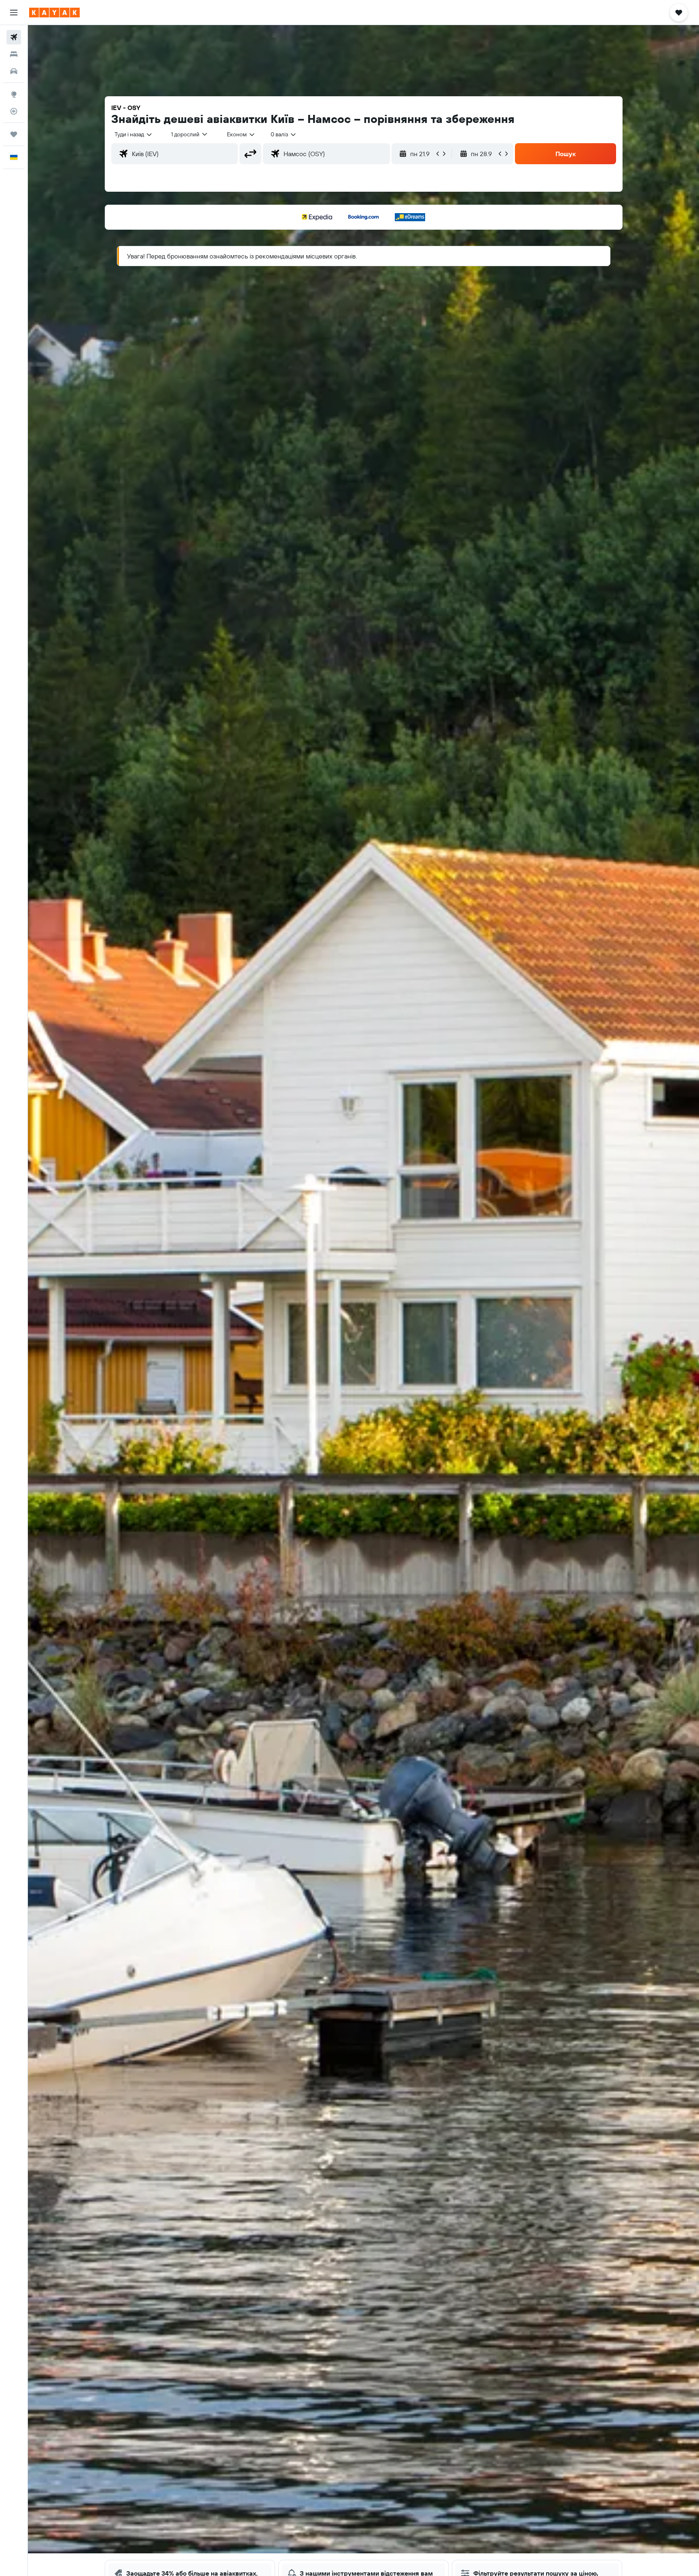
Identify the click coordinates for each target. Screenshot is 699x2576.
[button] (14, 13)
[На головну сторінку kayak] (54, 13)
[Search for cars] (14, 71)
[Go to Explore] (14, 94)
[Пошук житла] (14, 54)
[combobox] (134, 134)
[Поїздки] (14, 134)
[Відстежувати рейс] (14, 111)
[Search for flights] (14, 37)
